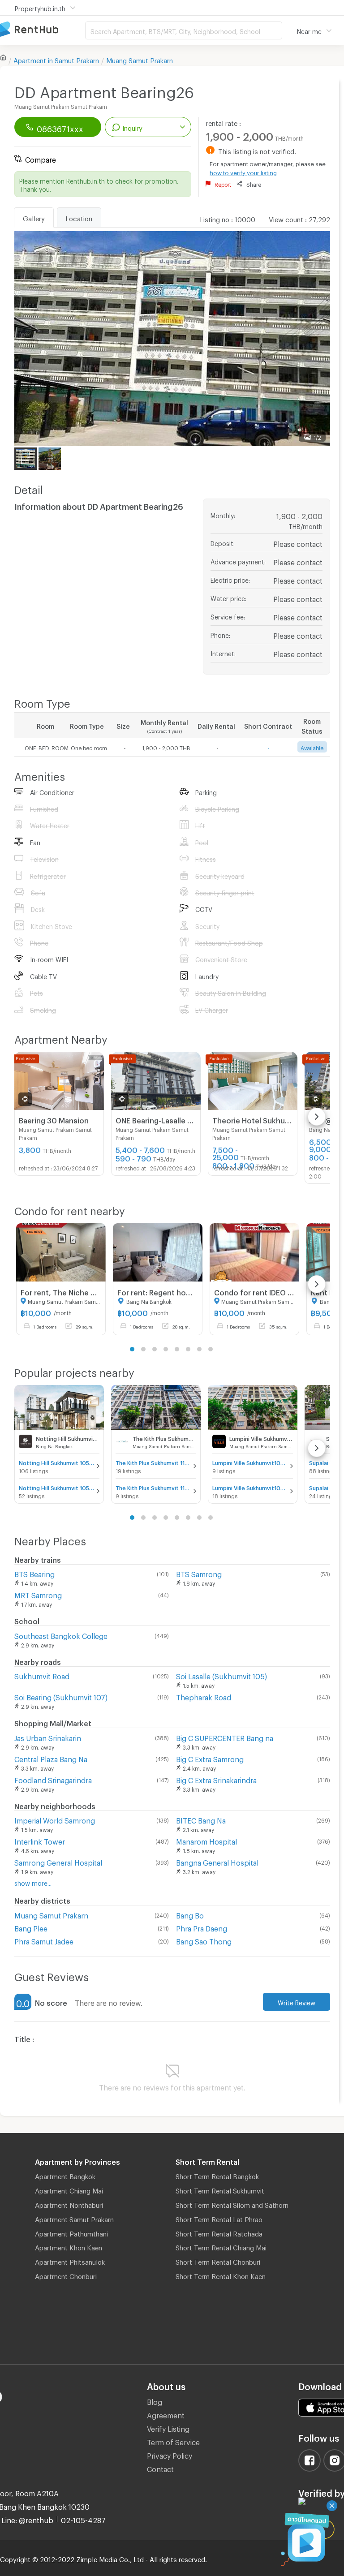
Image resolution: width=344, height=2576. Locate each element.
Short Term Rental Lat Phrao (219, 2218)
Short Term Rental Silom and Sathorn (232, 2204)
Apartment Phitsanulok (70, 2261)
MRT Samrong (38, 1594)
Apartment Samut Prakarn (74, 2218)
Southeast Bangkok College (61, 1635)
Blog (155, 2401)
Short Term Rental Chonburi (218, 2261)
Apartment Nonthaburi (69, 2204)
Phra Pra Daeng (202, 1927)
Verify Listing (168, 2428)
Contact (160, 2468)
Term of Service (173, 2441)
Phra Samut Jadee (44, 1940)
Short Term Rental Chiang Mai (221, 2246)
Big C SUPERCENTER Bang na (225, 1737)
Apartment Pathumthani (71, 2232)
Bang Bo (190, 1914)
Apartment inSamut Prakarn (56, 59)
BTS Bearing (34, 1573)
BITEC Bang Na (201, 1819)
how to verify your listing (243, 172)
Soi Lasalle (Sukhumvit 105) (221, 1675)
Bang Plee (31, 1927)
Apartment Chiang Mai (69, 2189)
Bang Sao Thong (204, 1940)
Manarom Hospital (206, 1840)
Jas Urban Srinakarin (48, 1737)
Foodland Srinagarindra (53, 1779)
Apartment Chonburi (66, 2275)
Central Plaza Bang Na (51, 1758)
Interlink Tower (40, 1840)
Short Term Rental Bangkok (217, 2175)
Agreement (166, 2414)
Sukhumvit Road (42, 1675)
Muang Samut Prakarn (140, 59)
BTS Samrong (199, 1573)
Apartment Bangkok (65, 2175)
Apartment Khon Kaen (69, 2246)
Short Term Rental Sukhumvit (220, 2189)
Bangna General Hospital (217, 1861)
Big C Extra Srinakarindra (216, 1779)
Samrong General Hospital (58, 1861)
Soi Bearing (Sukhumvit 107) (61, 1696)
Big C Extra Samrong (210, 1758)
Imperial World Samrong (55, 1819)
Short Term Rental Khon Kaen (221, 2275)
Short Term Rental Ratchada (219, 2232)
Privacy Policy (170, 2454)
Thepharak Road (204, 1696)
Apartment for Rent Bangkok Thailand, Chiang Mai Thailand (43, 30)
